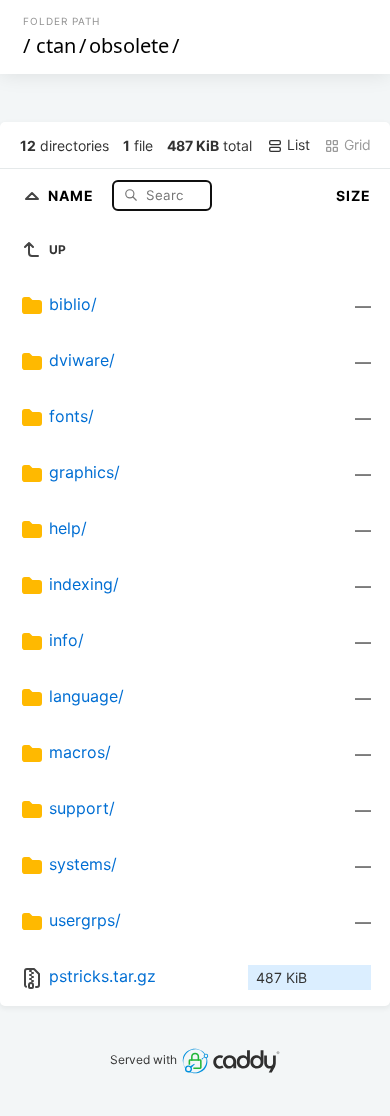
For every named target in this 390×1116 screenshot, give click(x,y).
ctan (56, 45)
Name (73, 194)
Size (353, 195)
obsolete (129, 45)
